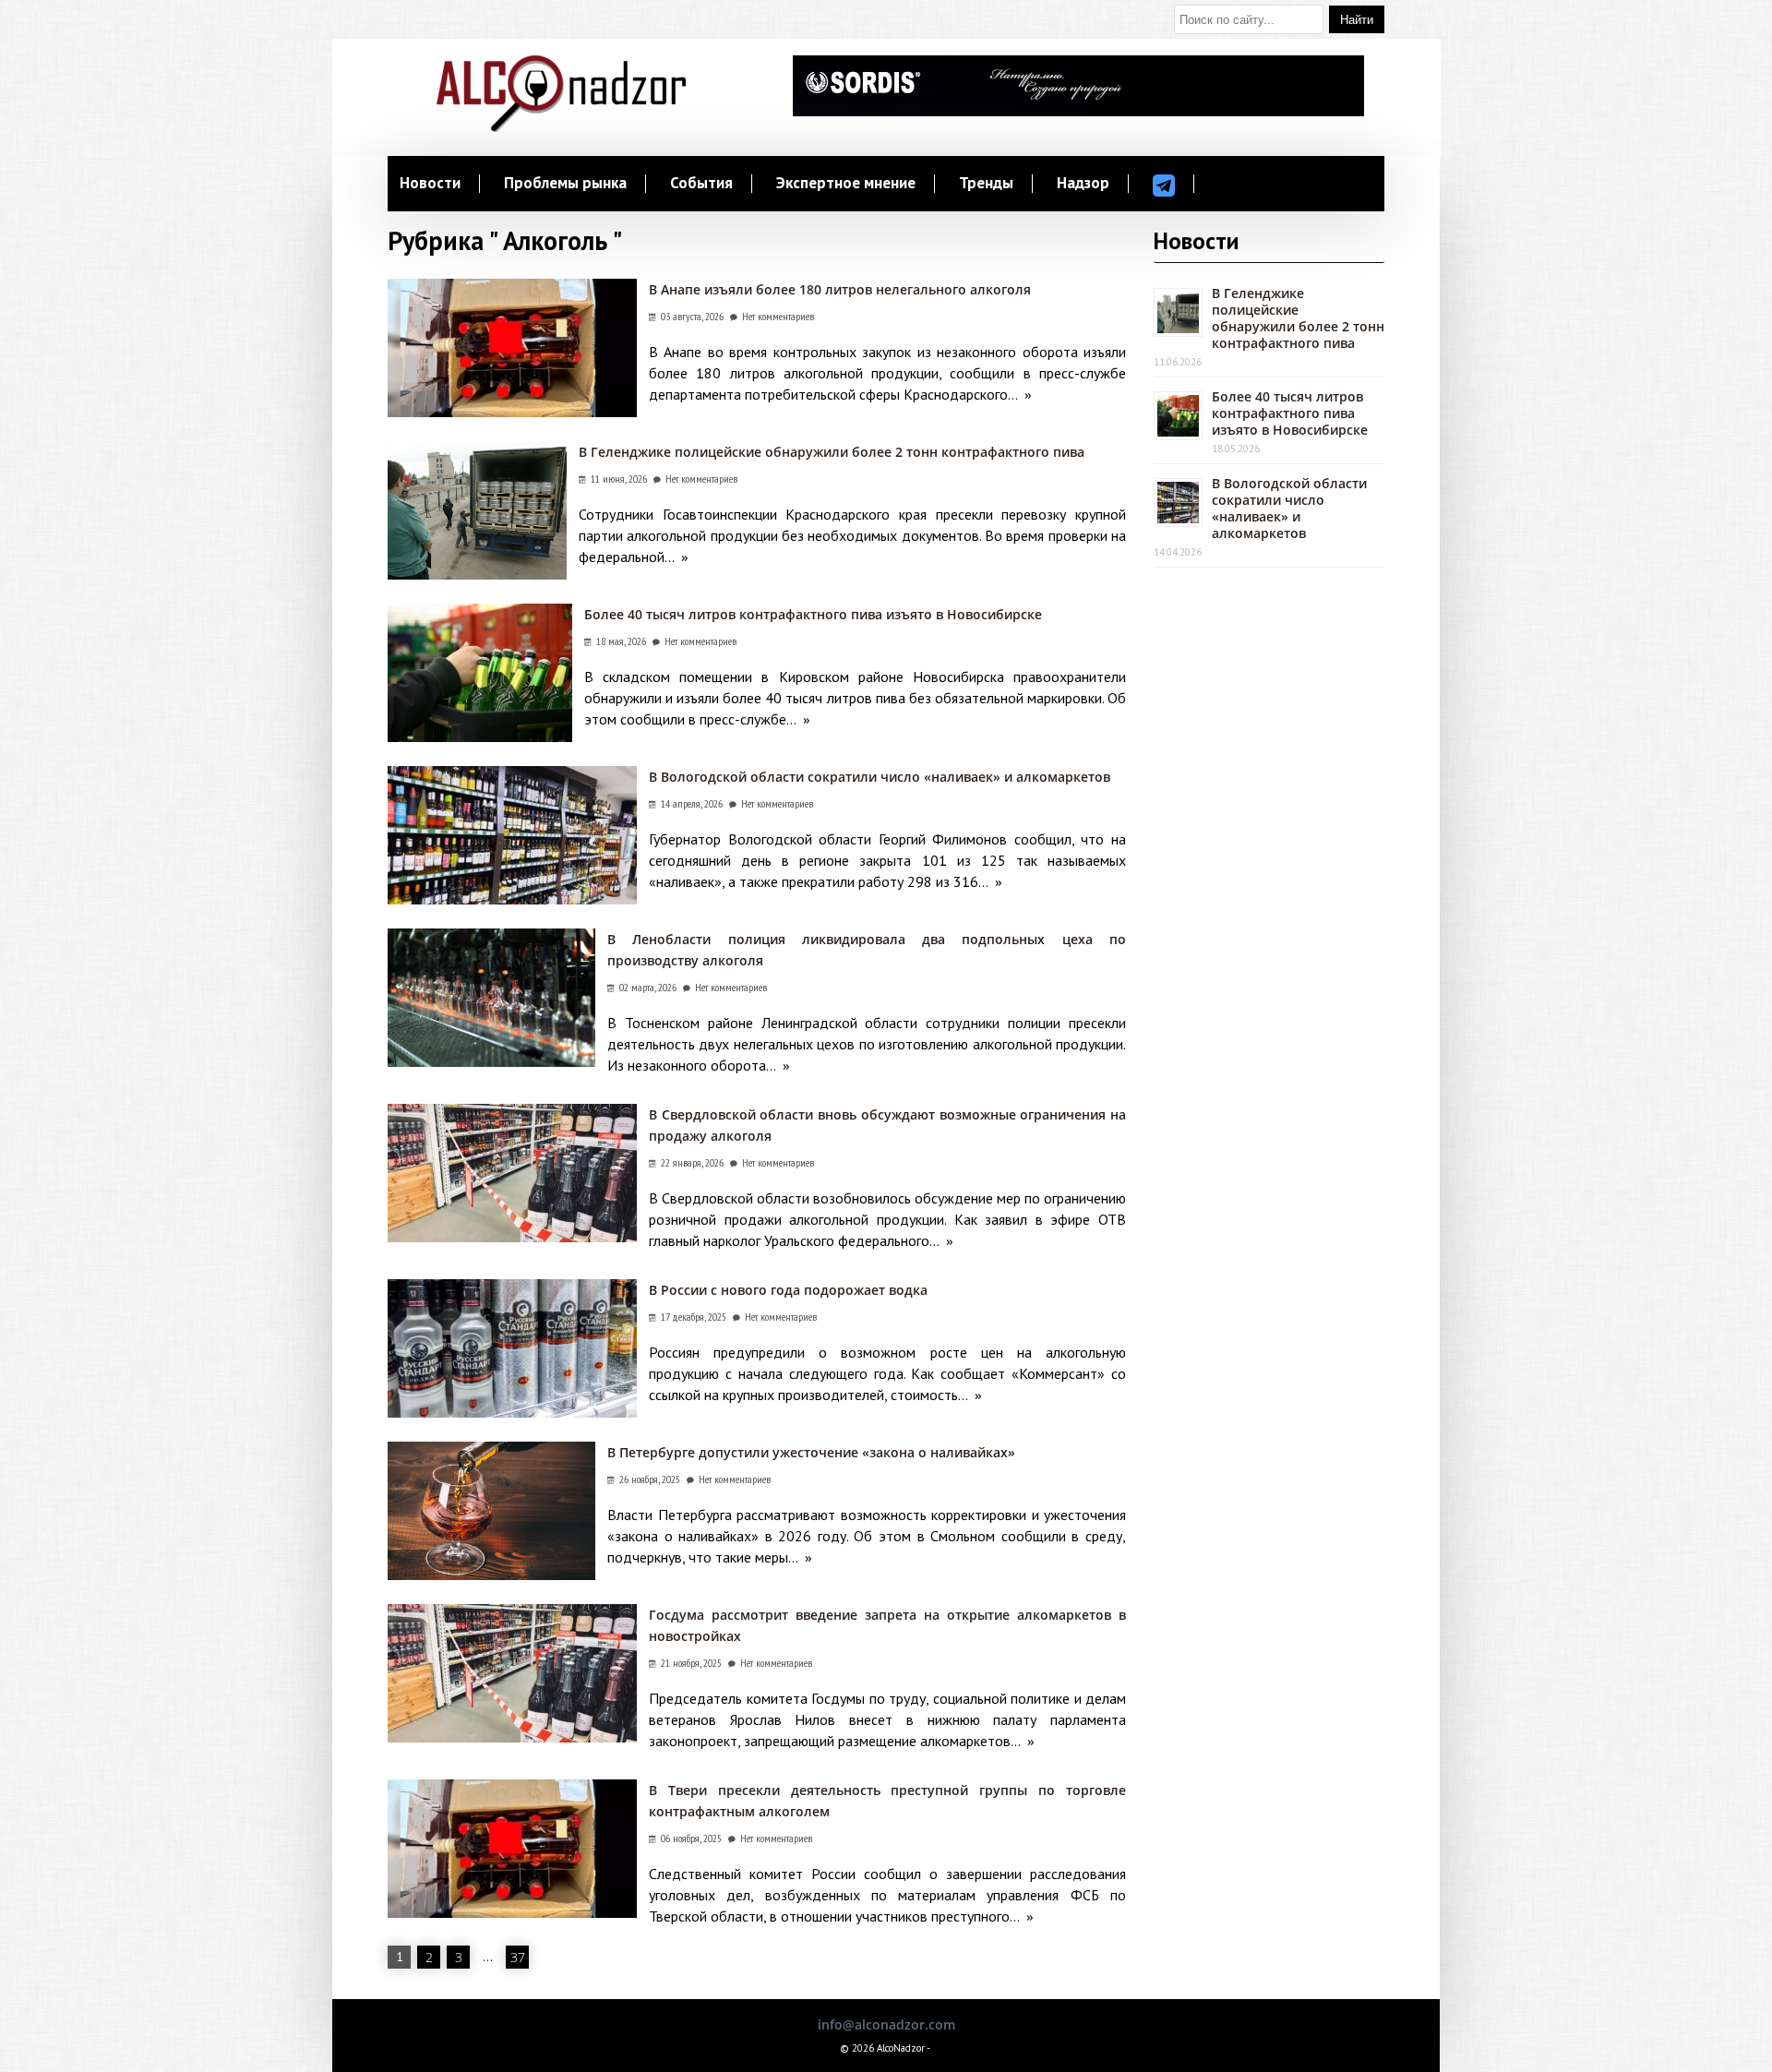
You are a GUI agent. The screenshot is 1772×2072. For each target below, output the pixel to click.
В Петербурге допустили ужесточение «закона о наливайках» (811, 1452)
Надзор (1083, 184)
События (701, 184)
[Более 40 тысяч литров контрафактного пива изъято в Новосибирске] (480, 737)
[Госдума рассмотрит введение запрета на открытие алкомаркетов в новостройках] (512, 1737)
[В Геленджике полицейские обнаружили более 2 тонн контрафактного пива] (477, 575)
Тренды (986, 184)
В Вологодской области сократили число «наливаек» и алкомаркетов (880, 777)
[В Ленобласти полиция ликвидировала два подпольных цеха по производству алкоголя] (491, 1062)
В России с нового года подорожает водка (788, 1290)
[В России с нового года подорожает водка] (512, 1413)
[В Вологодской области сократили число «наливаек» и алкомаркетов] (512, 899)
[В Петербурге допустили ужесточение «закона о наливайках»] (491, 1575)
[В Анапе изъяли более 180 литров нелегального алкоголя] (512, 412)
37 (518, 1957)
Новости (430, 184)
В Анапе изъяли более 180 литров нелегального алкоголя (840, 289)
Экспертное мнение (846, 184)
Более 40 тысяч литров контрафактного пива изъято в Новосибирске (813, 614)
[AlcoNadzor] (561, 127)
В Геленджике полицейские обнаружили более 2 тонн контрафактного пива (832, 452)
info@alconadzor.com (886, 2024)
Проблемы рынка (565, 184)
